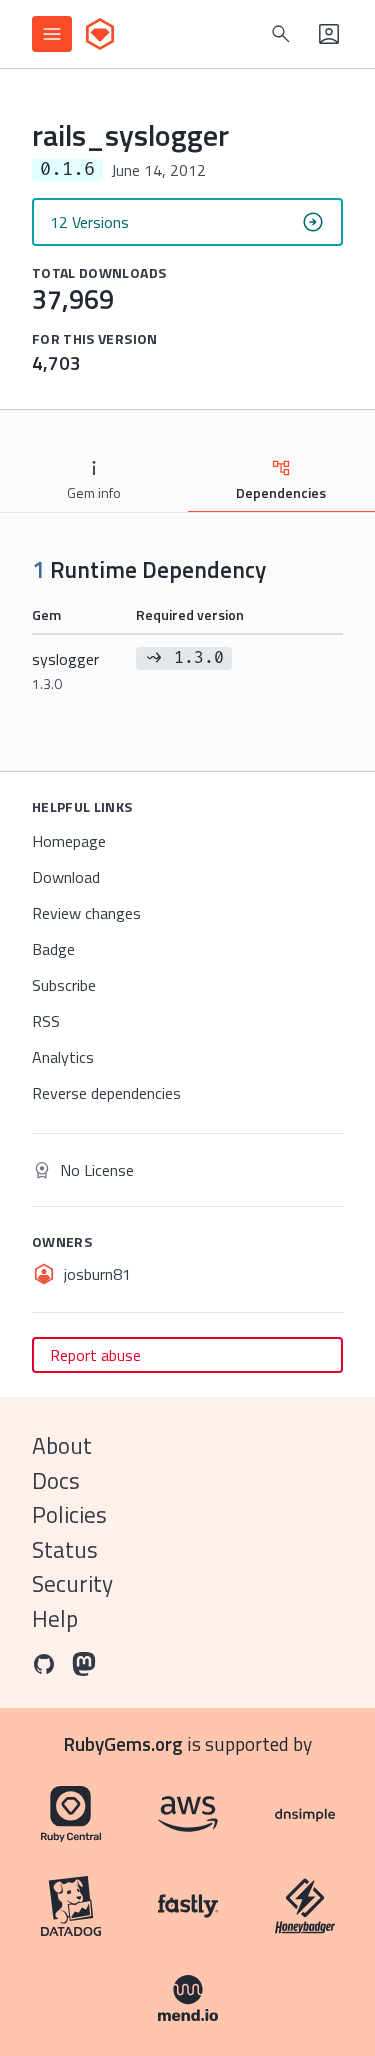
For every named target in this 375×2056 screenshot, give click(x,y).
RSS (46, 1021)
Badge (53, 949)
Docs (56, 1480)
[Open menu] (52, 34)
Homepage (69, 841)
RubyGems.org (123, 1743)
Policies (69, 1514)
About (62, 1445)
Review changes (86, 913)
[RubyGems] (100, 34)
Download (66, 877)
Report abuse (95, 1355)
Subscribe (64, 985)
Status (65, 1549)
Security (72, 1583)
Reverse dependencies (106, 1093)
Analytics (63, 1057)
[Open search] (281, 34)
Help (55, 1618)
